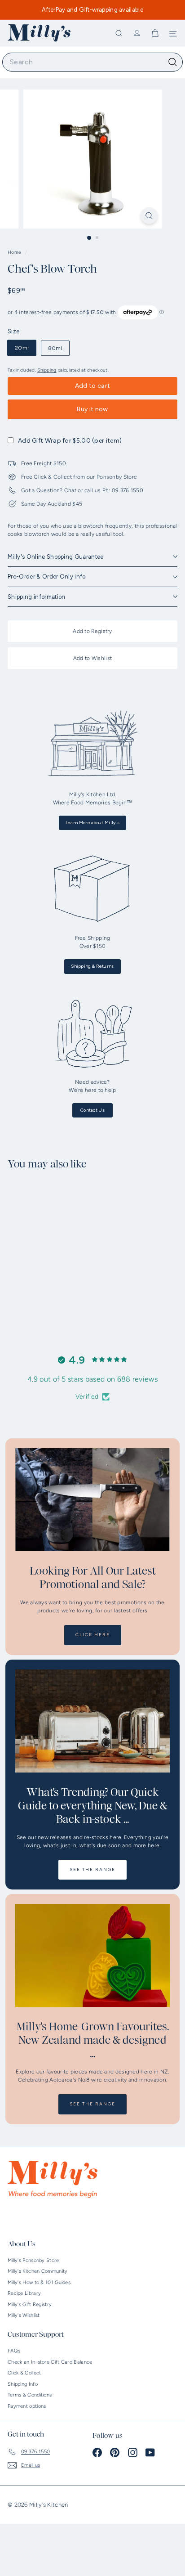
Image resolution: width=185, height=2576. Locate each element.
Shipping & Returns (92, 966)
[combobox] (92, 62)
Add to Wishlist (93, 658)
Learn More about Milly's (92, 823)
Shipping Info (23, 2384)
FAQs (14, 2351)
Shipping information (37, 597)
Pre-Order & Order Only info (47, 577)
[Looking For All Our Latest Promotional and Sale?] (92, 1500)
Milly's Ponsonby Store (33, 2260)
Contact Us (92, 1110)
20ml (22, 348)
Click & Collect (24, 2373)
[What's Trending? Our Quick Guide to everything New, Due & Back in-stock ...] (92, 1721)
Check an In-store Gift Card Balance (50, 2362)
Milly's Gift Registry (30, 2304)
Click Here (93, 1635)
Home (15, 252)
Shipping (47, 370)
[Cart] (155, 33)
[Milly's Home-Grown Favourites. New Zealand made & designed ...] (92, 1955)
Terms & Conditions (30, 2395)
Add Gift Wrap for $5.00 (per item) (70, 441)
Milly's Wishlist (24, 2315)
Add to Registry (92, 631)
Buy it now (92, 409)
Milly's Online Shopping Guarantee (56, 557)
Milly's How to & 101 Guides (39, 2282)
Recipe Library (24, 2293)
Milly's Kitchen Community (38, 2271)
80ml (55, 348)
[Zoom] (149, 216)
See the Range (92, 1869)
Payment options (27, 2406)
